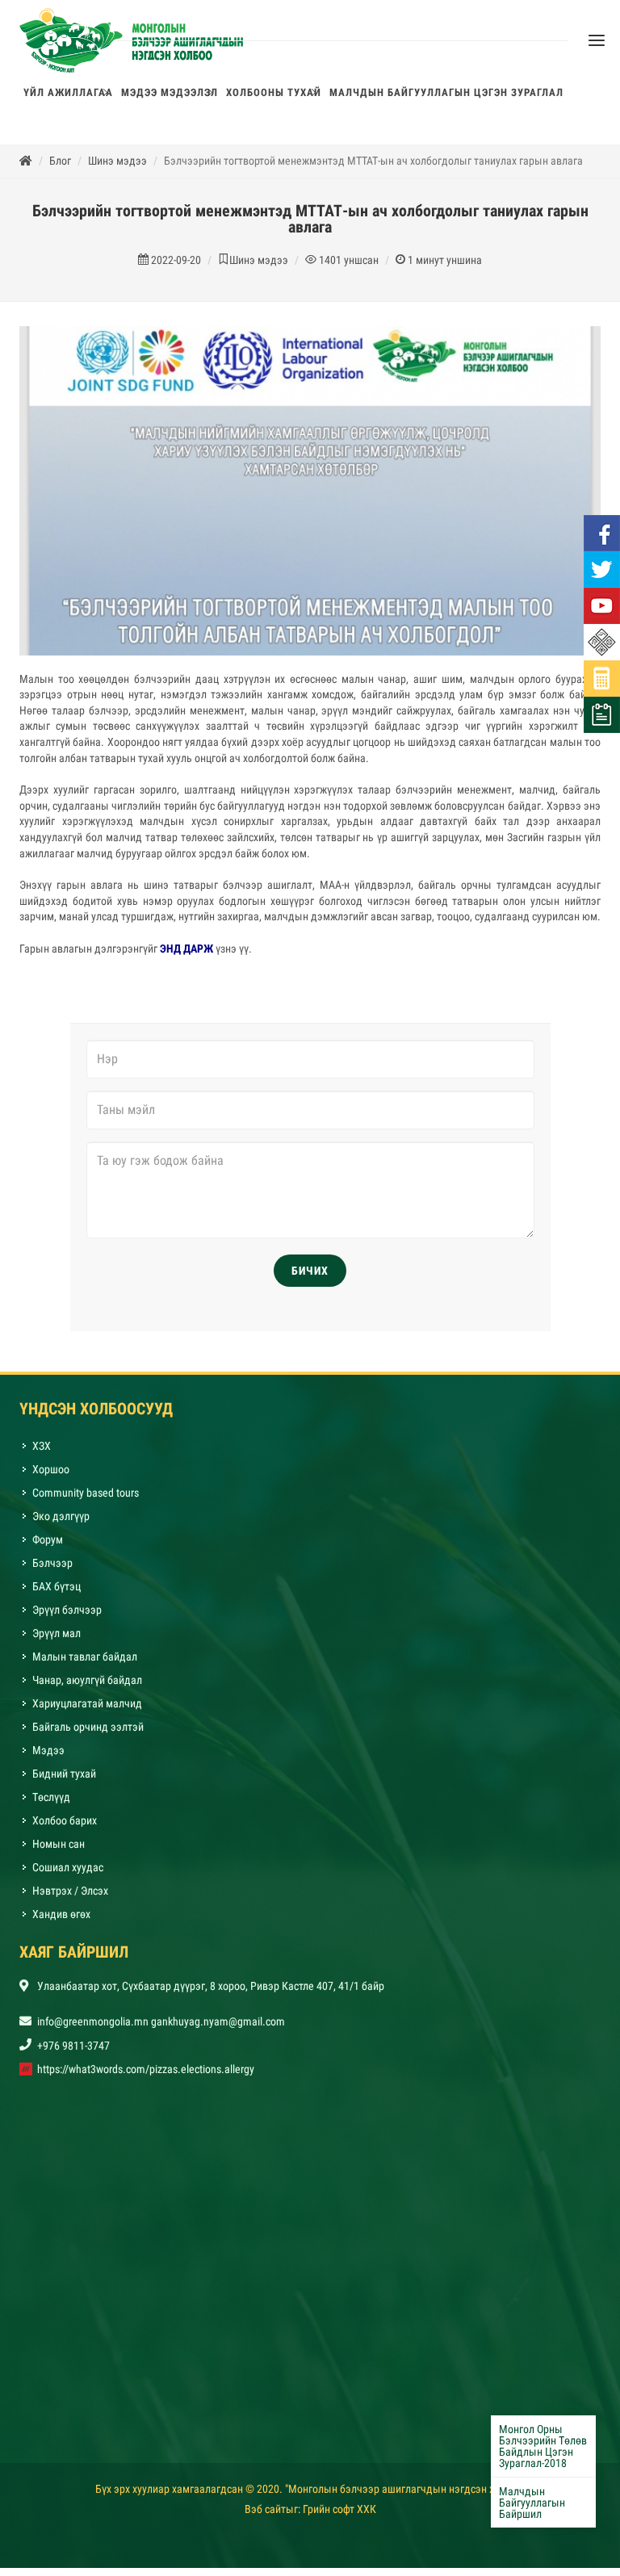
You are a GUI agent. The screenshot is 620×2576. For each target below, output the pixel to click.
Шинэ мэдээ (117, 169)
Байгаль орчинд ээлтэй (88, 1735)
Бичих (310, 1279)
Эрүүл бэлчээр (67, 1618)
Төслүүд (51, 1805)
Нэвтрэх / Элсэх (70, 1899)
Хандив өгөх (61, 1922)
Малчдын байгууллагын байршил (532, 2503)
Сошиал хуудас (68, 1875)
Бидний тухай (64, 1782)
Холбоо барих (65, 1828)
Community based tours (86, 1501)
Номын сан (59, 1852)
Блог (60, 169)
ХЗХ (42, 1454)
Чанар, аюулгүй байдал (87, 1688)
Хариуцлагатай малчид (87, 1711)
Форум (48, 1548)
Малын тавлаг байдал (85, 1665)
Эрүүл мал (57, 1641)
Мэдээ (48, 1758)
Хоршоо (51, 1477)
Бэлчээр (52, 1571)
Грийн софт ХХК (339, 2517)
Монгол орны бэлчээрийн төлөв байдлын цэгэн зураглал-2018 (543, 2446)
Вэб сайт (265, 2517)
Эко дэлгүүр (62, 1524)
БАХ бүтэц (57, 1594)
